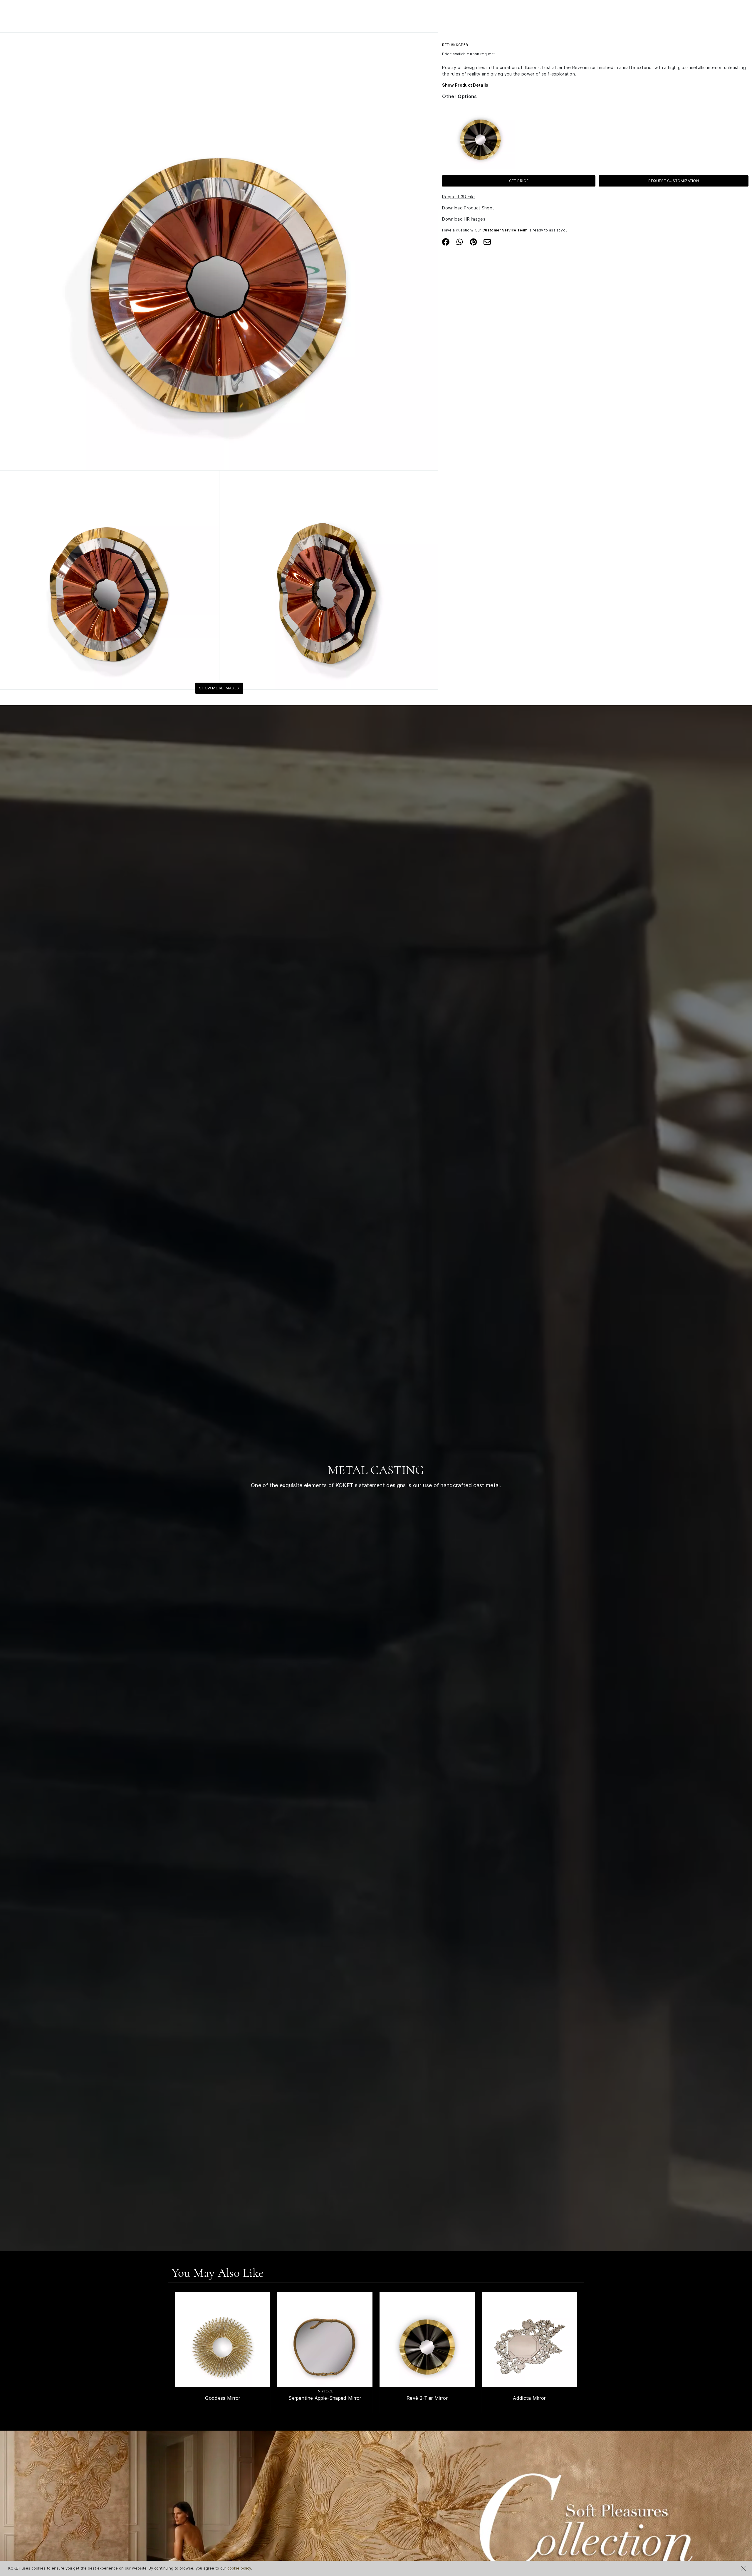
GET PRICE (519, 180)
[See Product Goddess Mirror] (223, 2340)
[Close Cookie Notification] (743, 2568)
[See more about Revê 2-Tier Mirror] (480, 134)
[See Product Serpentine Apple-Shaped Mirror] (325, 2340)
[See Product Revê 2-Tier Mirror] (427, 2340)
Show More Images (219, 688)
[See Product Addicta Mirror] (529, 2340)
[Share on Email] (487, 241)
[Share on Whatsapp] (460, 241)
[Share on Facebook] (446, 241)
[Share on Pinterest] (473, 241)
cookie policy (239, 2568)
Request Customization (674, 180)
